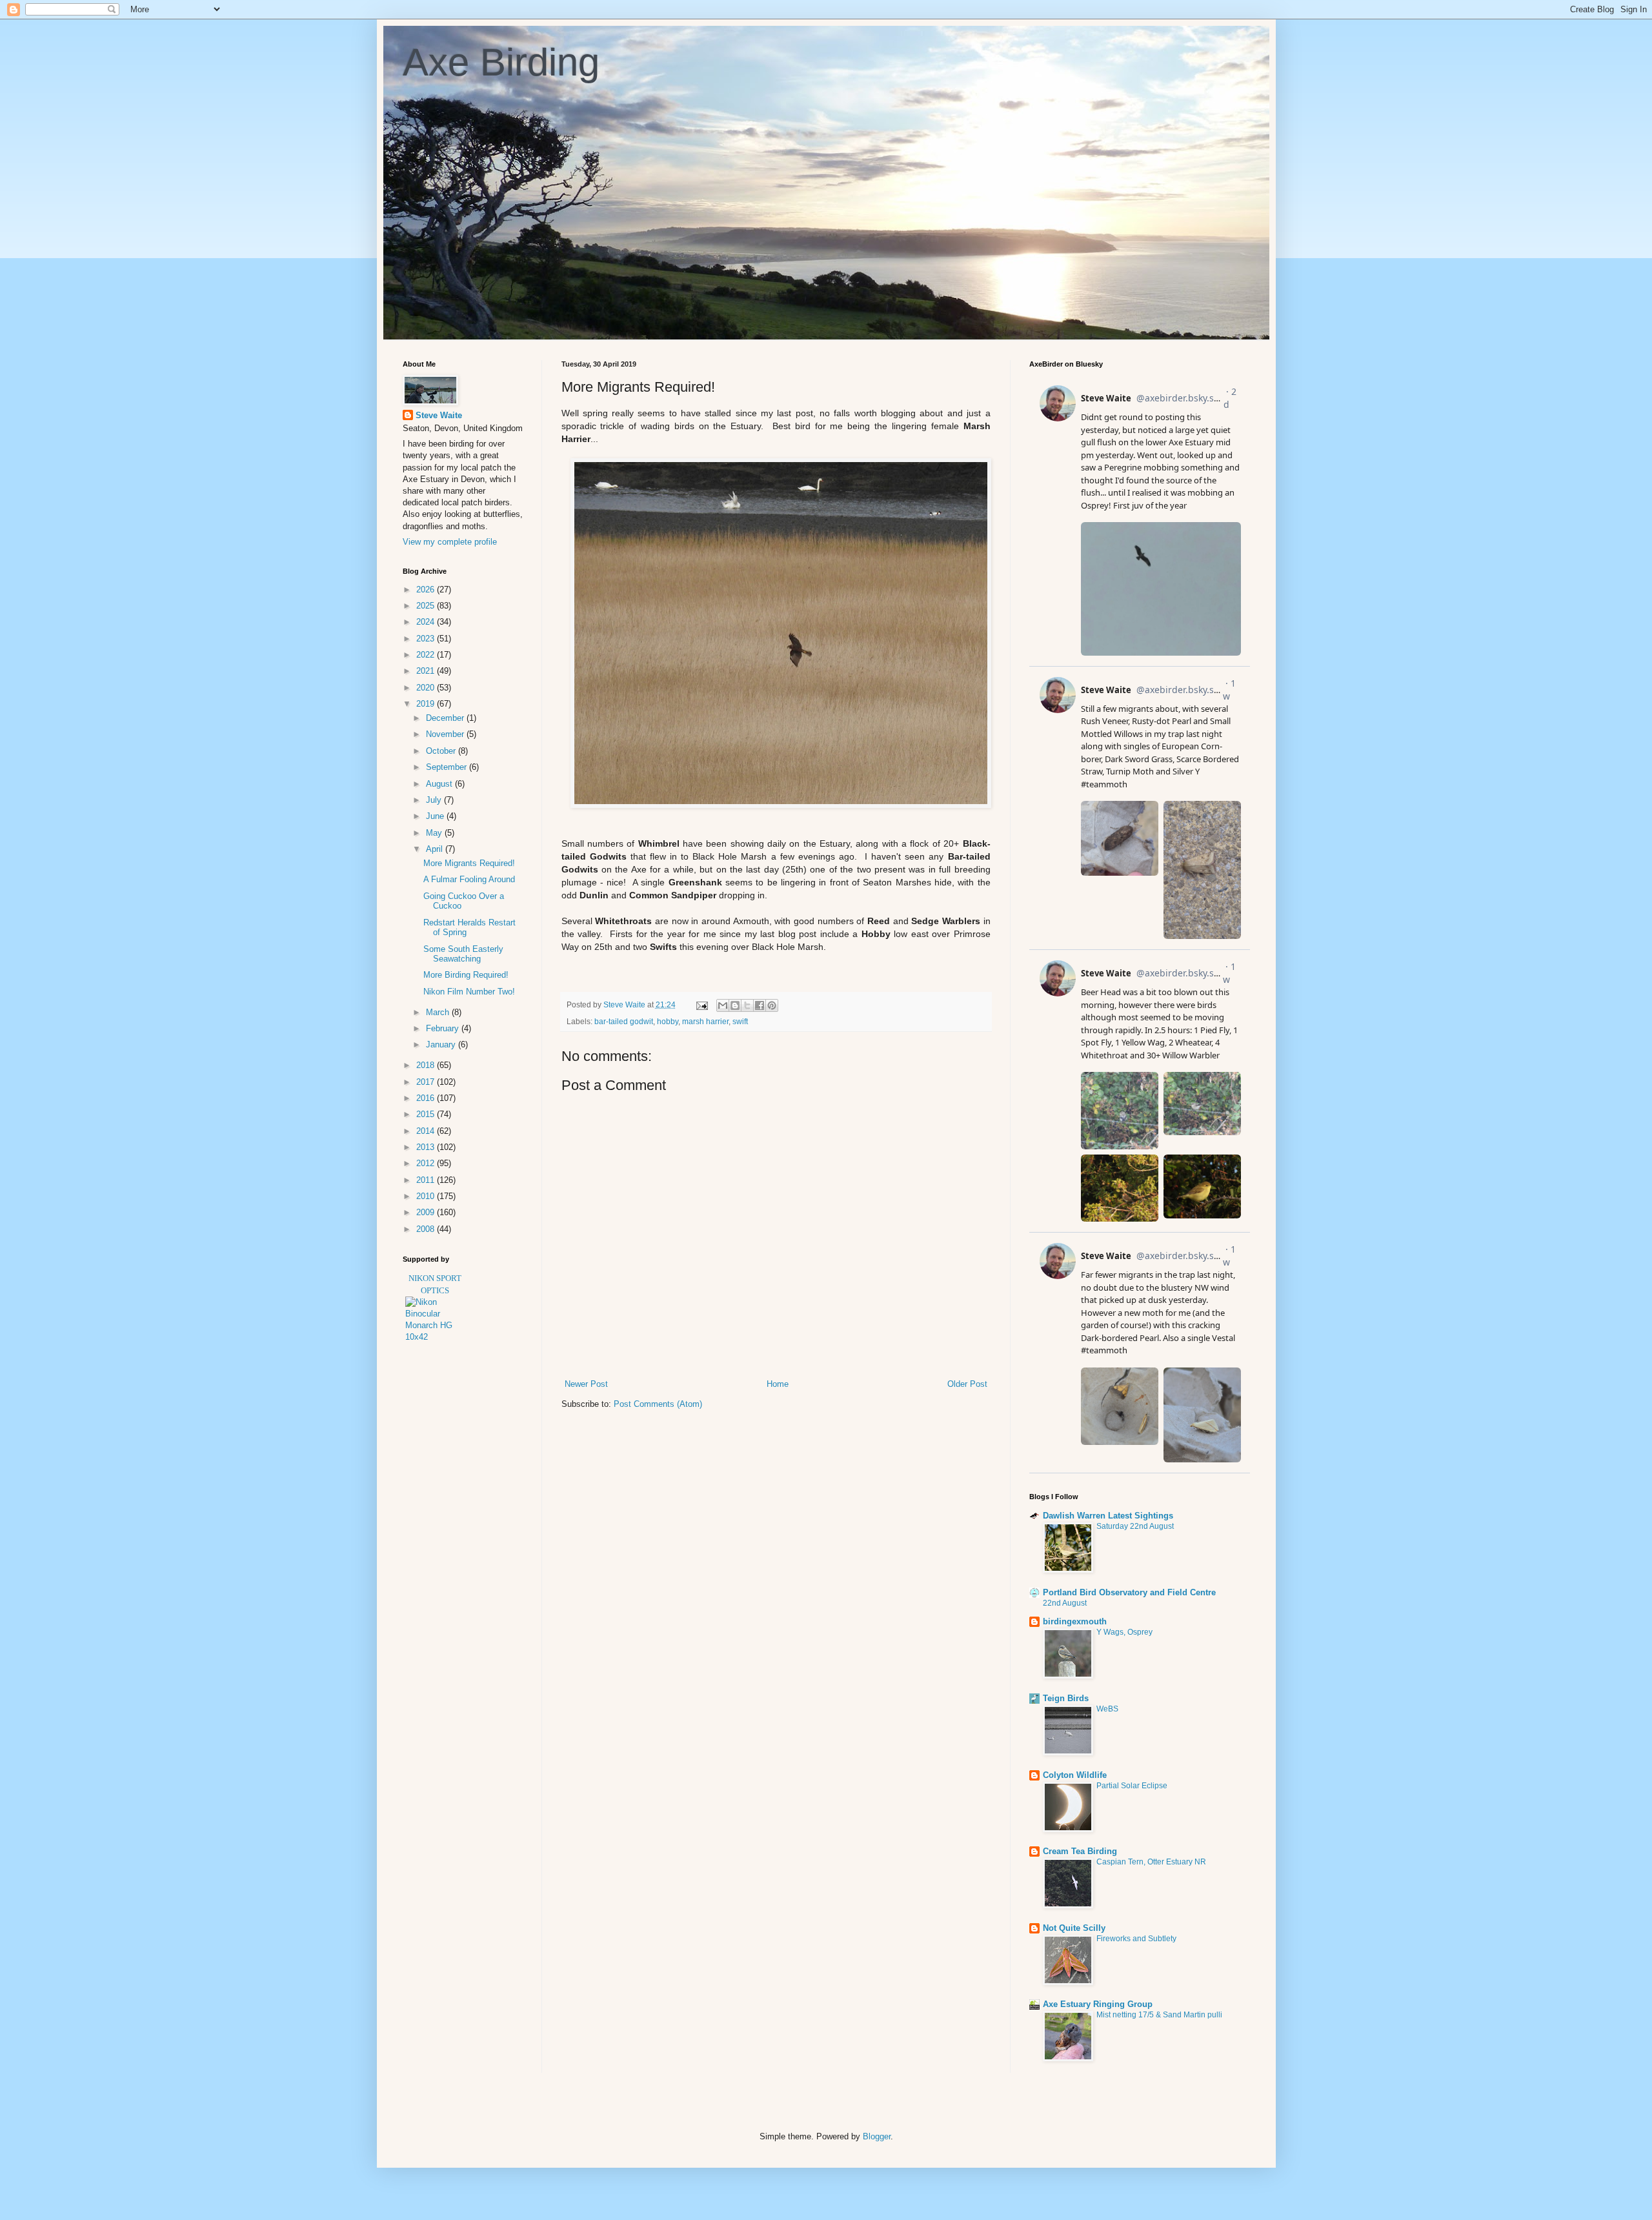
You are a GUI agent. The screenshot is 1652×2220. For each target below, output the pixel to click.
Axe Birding (501, 62)
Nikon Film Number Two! (469, 992)
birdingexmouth (1075, 1621)
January (442, 1044)
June (436, 816)
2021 (427, 671)
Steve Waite (439, 415)
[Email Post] (701, 1004)
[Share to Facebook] (760, 1005)
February (444, 1028)
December (446, 718)
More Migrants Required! (469, 863)
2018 (427, 1065)
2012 (427, 1163)
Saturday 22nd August (1135, 1526)
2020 (427, 688)
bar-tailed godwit (624, 1021)
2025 (427, 606)
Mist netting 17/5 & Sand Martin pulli (1159, 2015)
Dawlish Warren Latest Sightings (1108, 1516)
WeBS (1107, 1709)
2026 (427, 590)
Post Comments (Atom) (658, 1404)
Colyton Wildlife (1075, 1775)
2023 (427, 639)
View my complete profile (450, 542)
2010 (427, 1196)
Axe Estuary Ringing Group (1098, 2004)
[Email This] (723, 1005)
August (440, 784)
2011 (427, 1180)
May (435, 833)
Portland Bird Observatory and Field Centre (1129, 1592)
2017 (427, 1082)
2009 (427, 1212)
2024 (427, 622)
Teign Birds (1066, 1698)
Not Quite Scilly (1074, 1928)
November (446, 734)
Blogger (877, 2136)
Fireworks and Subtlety (1136, 1939)
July (435, 800)
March (439, 1012)
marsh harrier (705, 1021)
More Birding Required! (466, 975)
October (442, 751)
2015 (427, 1114)
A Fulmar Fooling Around (469, 879)
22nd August (1065, 1603)
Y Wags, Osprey (1124, 1632)
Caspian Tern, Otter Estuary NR (1151, 1862)
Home (778, 1384)
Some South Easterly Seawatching (463, 954)
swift (740, 1021)
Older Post (967, 1384)
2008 (427, 1229)
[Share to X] (747, 1005)
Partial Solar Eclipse (1132, 1786)
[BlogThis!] (735, 1005)
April (436, 849)
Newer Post (586, 1384)
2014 (427, 1131)
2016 (427, 1098)
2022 (427, 655)
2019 (427, 704)
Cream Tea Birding (1080, 1851)
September (448, 767)
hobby (668, 1021)
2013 (427, 1147)
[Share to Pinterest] (772, 1005)
